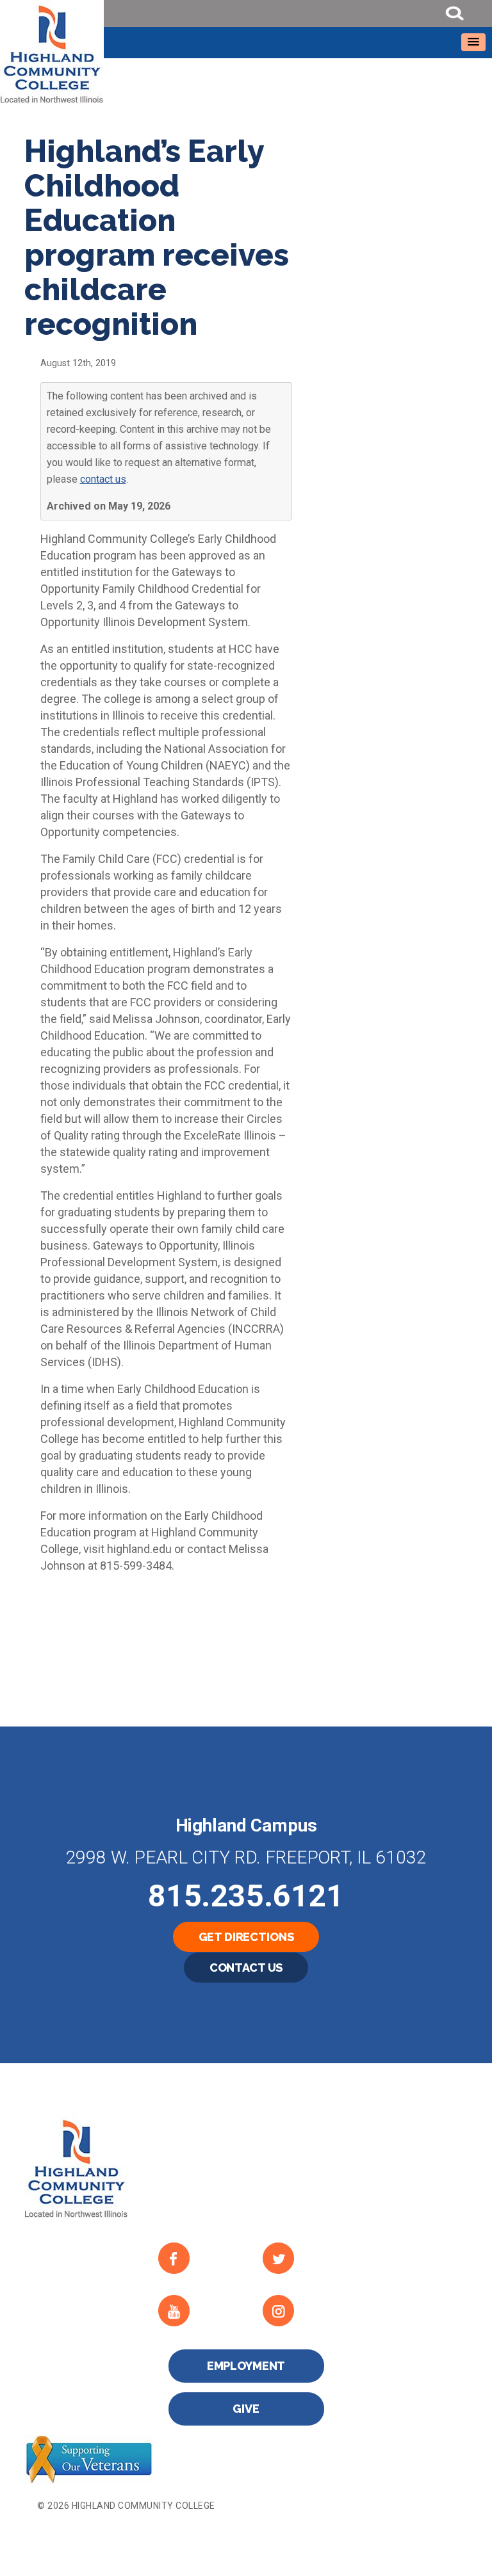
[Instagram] (305, 2311)
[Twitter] (305, 2258)
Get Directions (246, 1937)
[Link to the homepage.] (246, 52)
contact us (103, 479)
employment (246, 2366)
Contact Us (246, 1968)
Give (246, 2409)
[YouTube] (200, 2311)
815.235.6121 (246, 1896)
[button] (473, 42)
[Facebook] (200, 2258)
